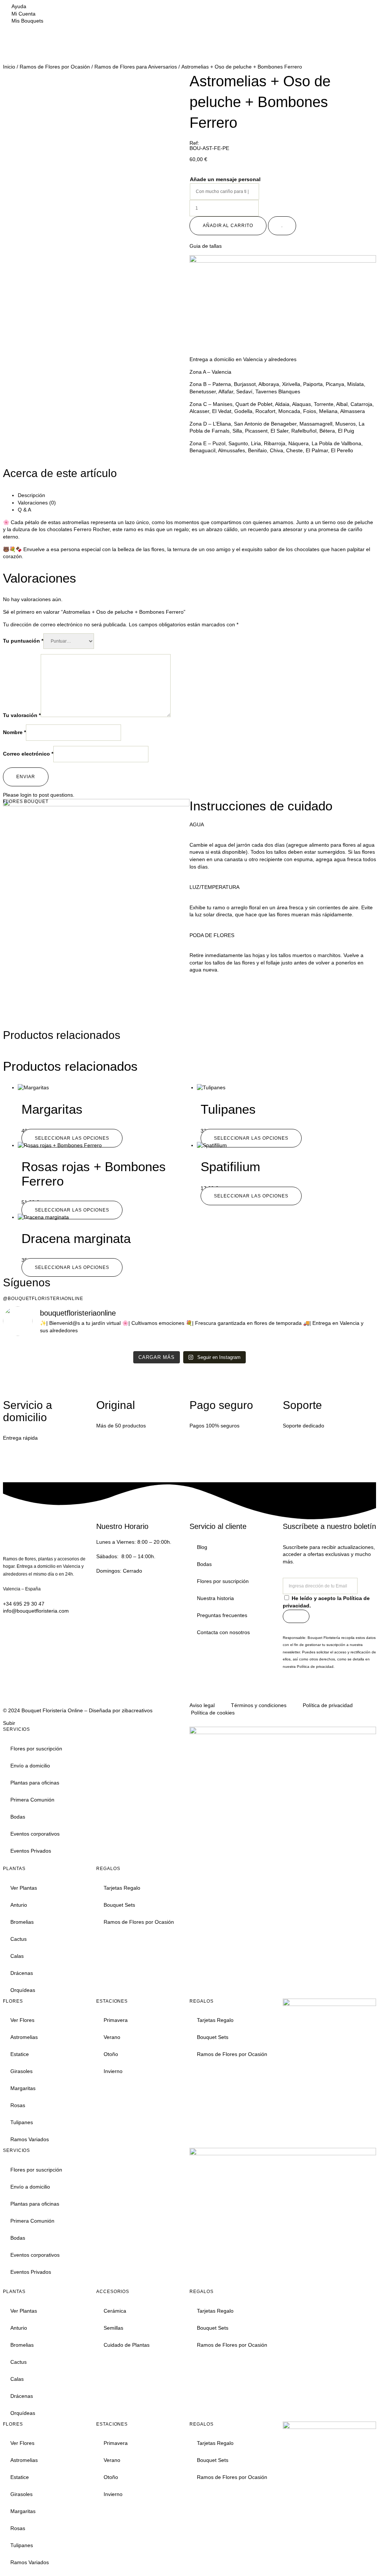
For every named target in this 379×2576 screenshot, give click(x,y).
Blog (202, 1547)
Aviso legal (202, 1705)
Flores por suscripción (223, 1581)
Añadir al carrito (228, 226)
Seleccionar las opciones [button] (251, 1196)
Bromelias (22, 1922)
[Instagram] (292, 1691)
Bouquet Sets (119, 1905)
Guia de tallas (206, 246)
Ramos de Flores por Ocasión (55, 67)
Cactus (19, 1939)
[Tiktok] (332, 1691)
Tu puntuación (23, 641)
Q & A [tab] (24, 510)
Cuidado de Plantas (127, 2345)
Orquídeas (23, 1990)
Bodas (204, 1564)
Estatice (20, 2054)
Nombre (14, 732)
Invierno (113, 2071)
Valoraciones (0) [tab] (37, 503)
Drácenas (22, 1973)
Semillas (113, 2328)
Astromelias (24, 2037)
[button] (283, 246)
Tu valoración (22, 715)
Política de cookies (213, 1713)
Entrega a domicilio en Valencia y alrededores (243, 359)
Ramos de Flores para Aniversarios (136, 67)
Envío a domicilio (30, 1766)
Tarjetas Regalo (122, 1888)
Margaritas (23, 2088)
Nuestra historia (215, 1598)
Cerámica (115, 2311)
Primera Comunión (32, 1800)
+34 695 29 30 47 (24, 1604)
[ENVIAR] (296, 1616)
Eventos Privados (31, 1851)
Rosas (18, 2105)
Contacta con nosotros (223, 1632)
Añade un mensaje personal (225, 179)
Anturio (19, 1905)
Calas (17, 1956)
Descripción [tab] (31, 495)
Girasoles (21, 2071)
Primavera (116, 2020)
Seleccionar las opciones (72, 1138)
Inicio (9, 67)
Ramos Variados (30, 2139)
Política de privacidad (315, 1667)
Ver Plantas (24, 1888)
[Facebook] (312, 1691)
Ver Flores (22, 2020)
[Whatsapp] (352, 1691)
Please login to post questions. (39, 795)
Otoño (111, 2054)
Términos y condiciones (259, 1705)
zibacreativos (137, 1710)
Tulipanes (22, 2122)
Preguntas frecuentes (222, 1615)
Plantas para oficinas (35, 1783)
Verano (112, 2037)
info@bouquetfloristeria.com (36, 1611)
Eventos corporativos (35, 1834)
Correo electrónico (28, 754)
